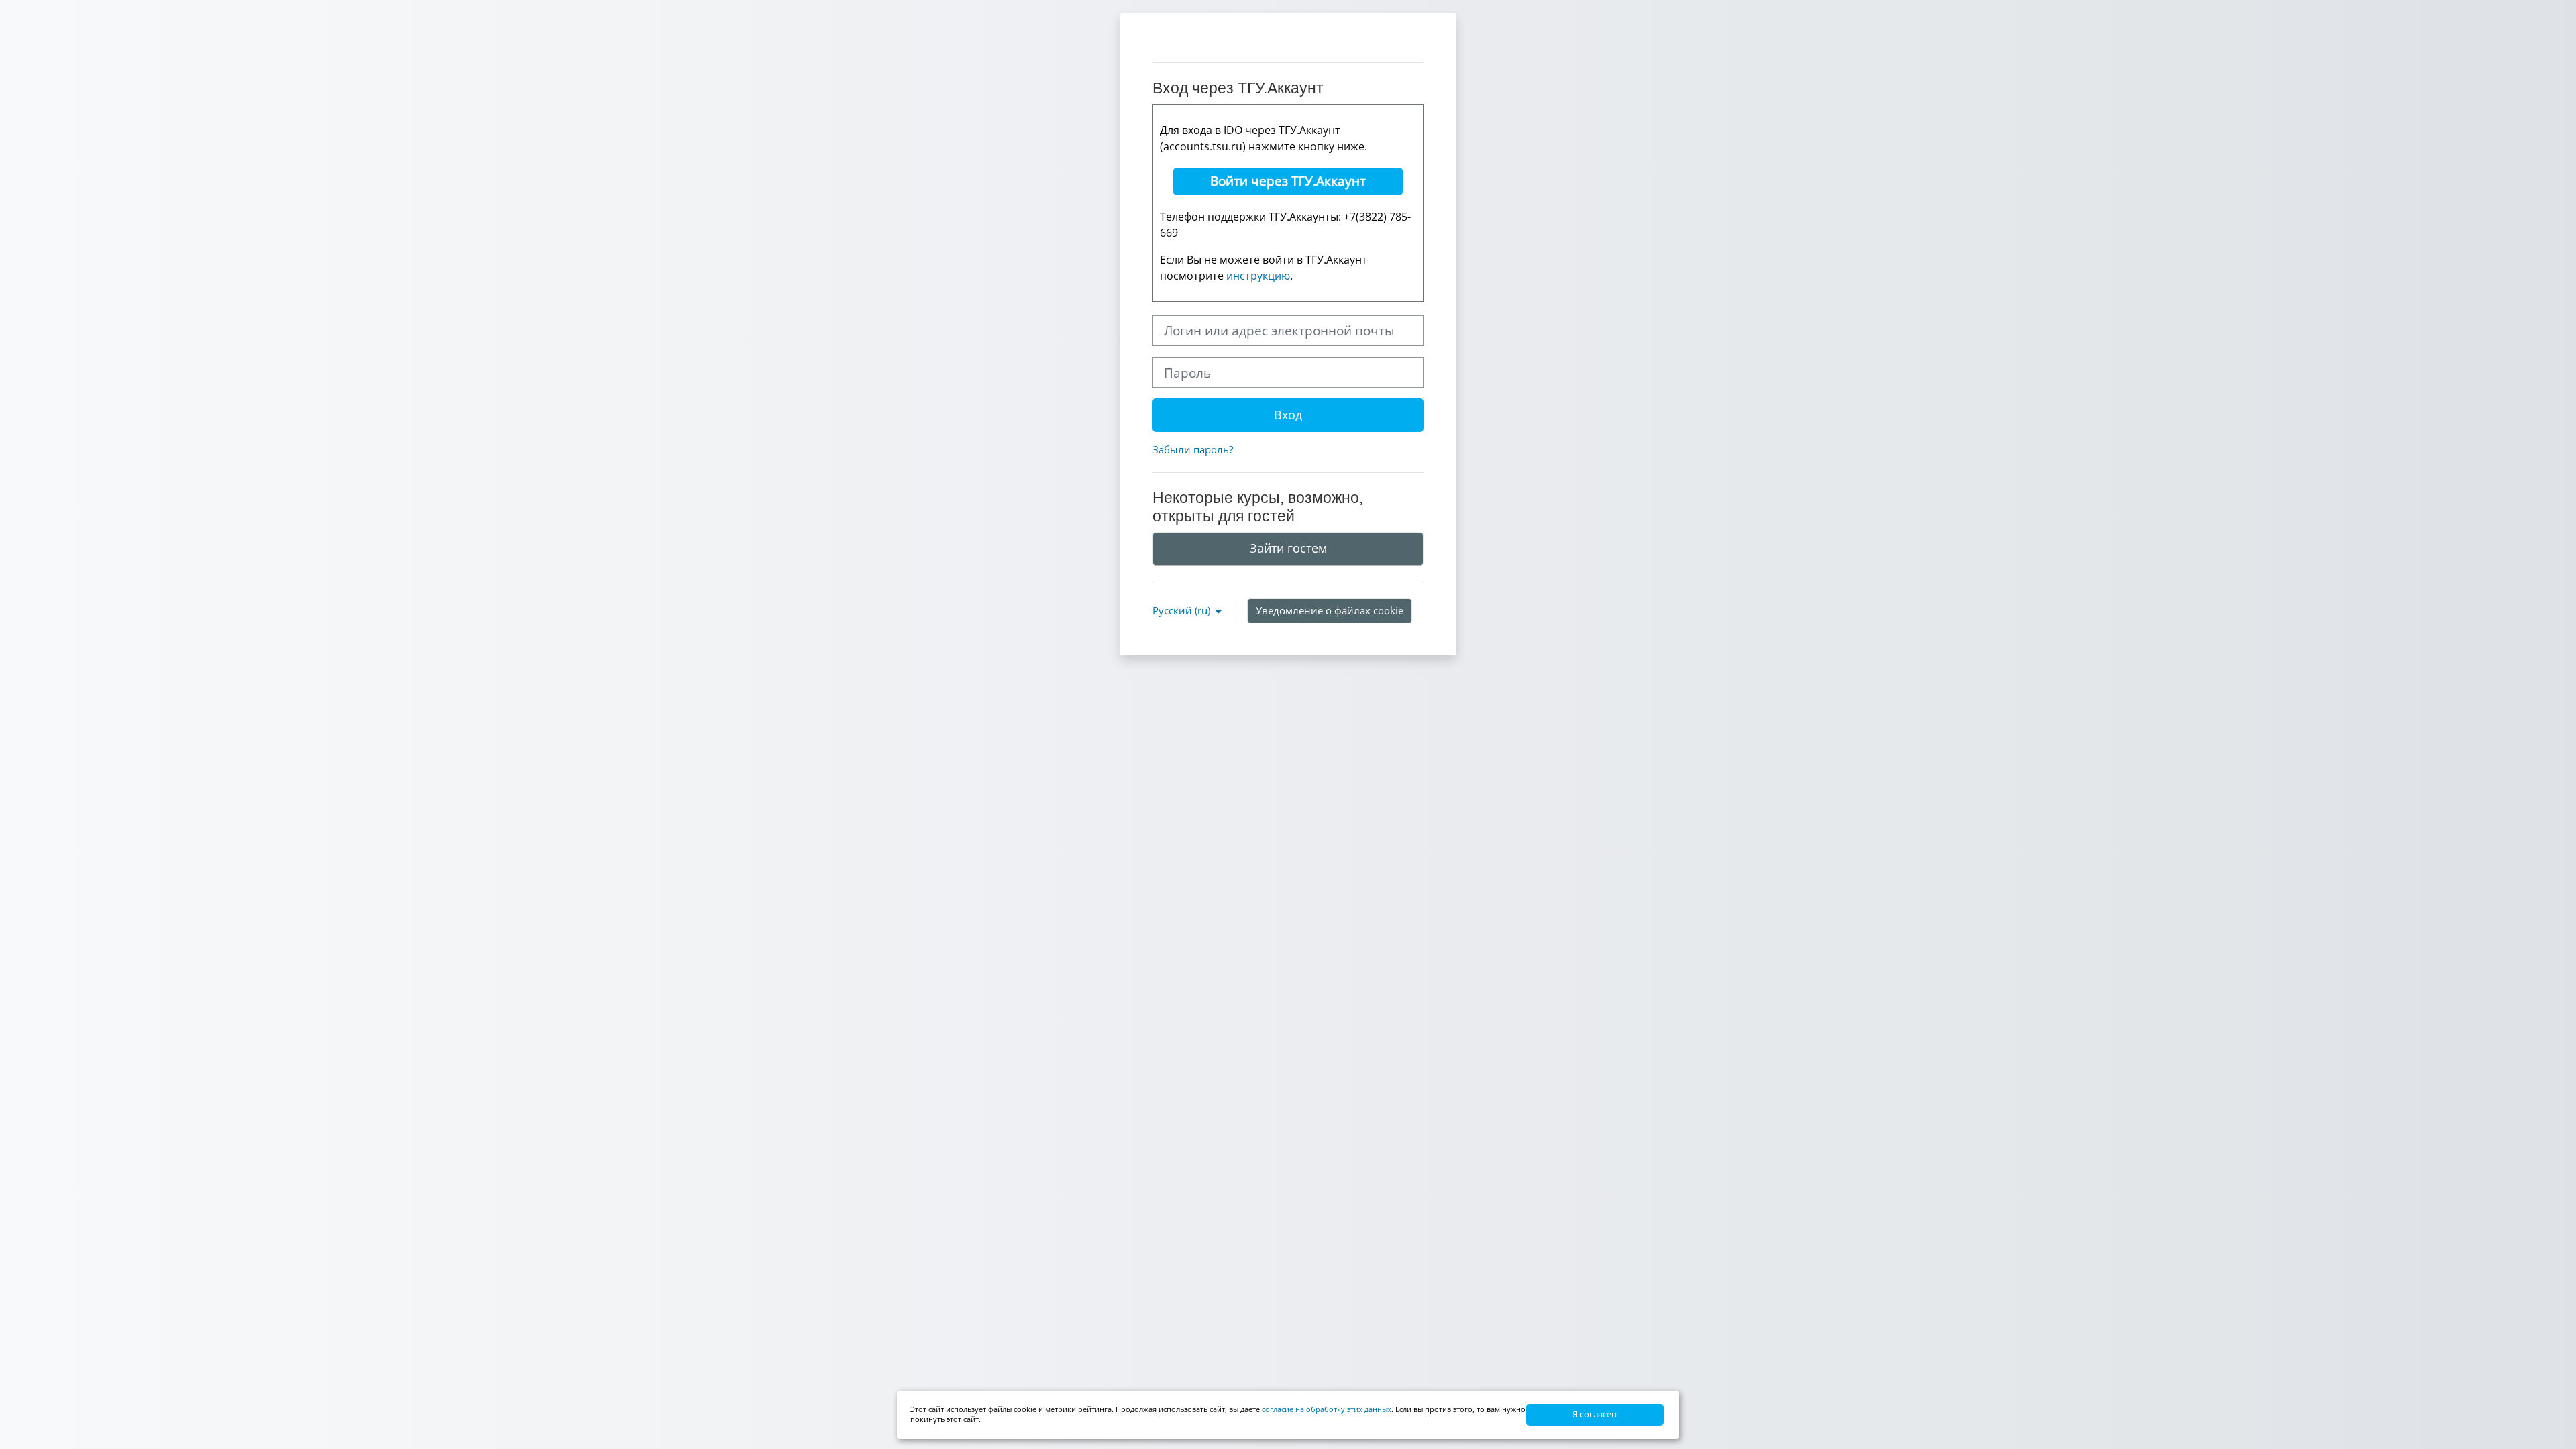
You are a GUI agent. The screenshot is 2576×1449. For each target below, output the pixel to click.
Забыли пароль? (1193, 449)
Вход (1288, 415)
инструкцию (1258, 276)
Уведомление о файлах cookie (1330, 610)
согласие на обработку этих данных (1327, 1409)
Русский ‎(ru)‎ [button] (1183, 610)
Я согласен (1595, 1414)
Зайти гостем (1288, 548)
